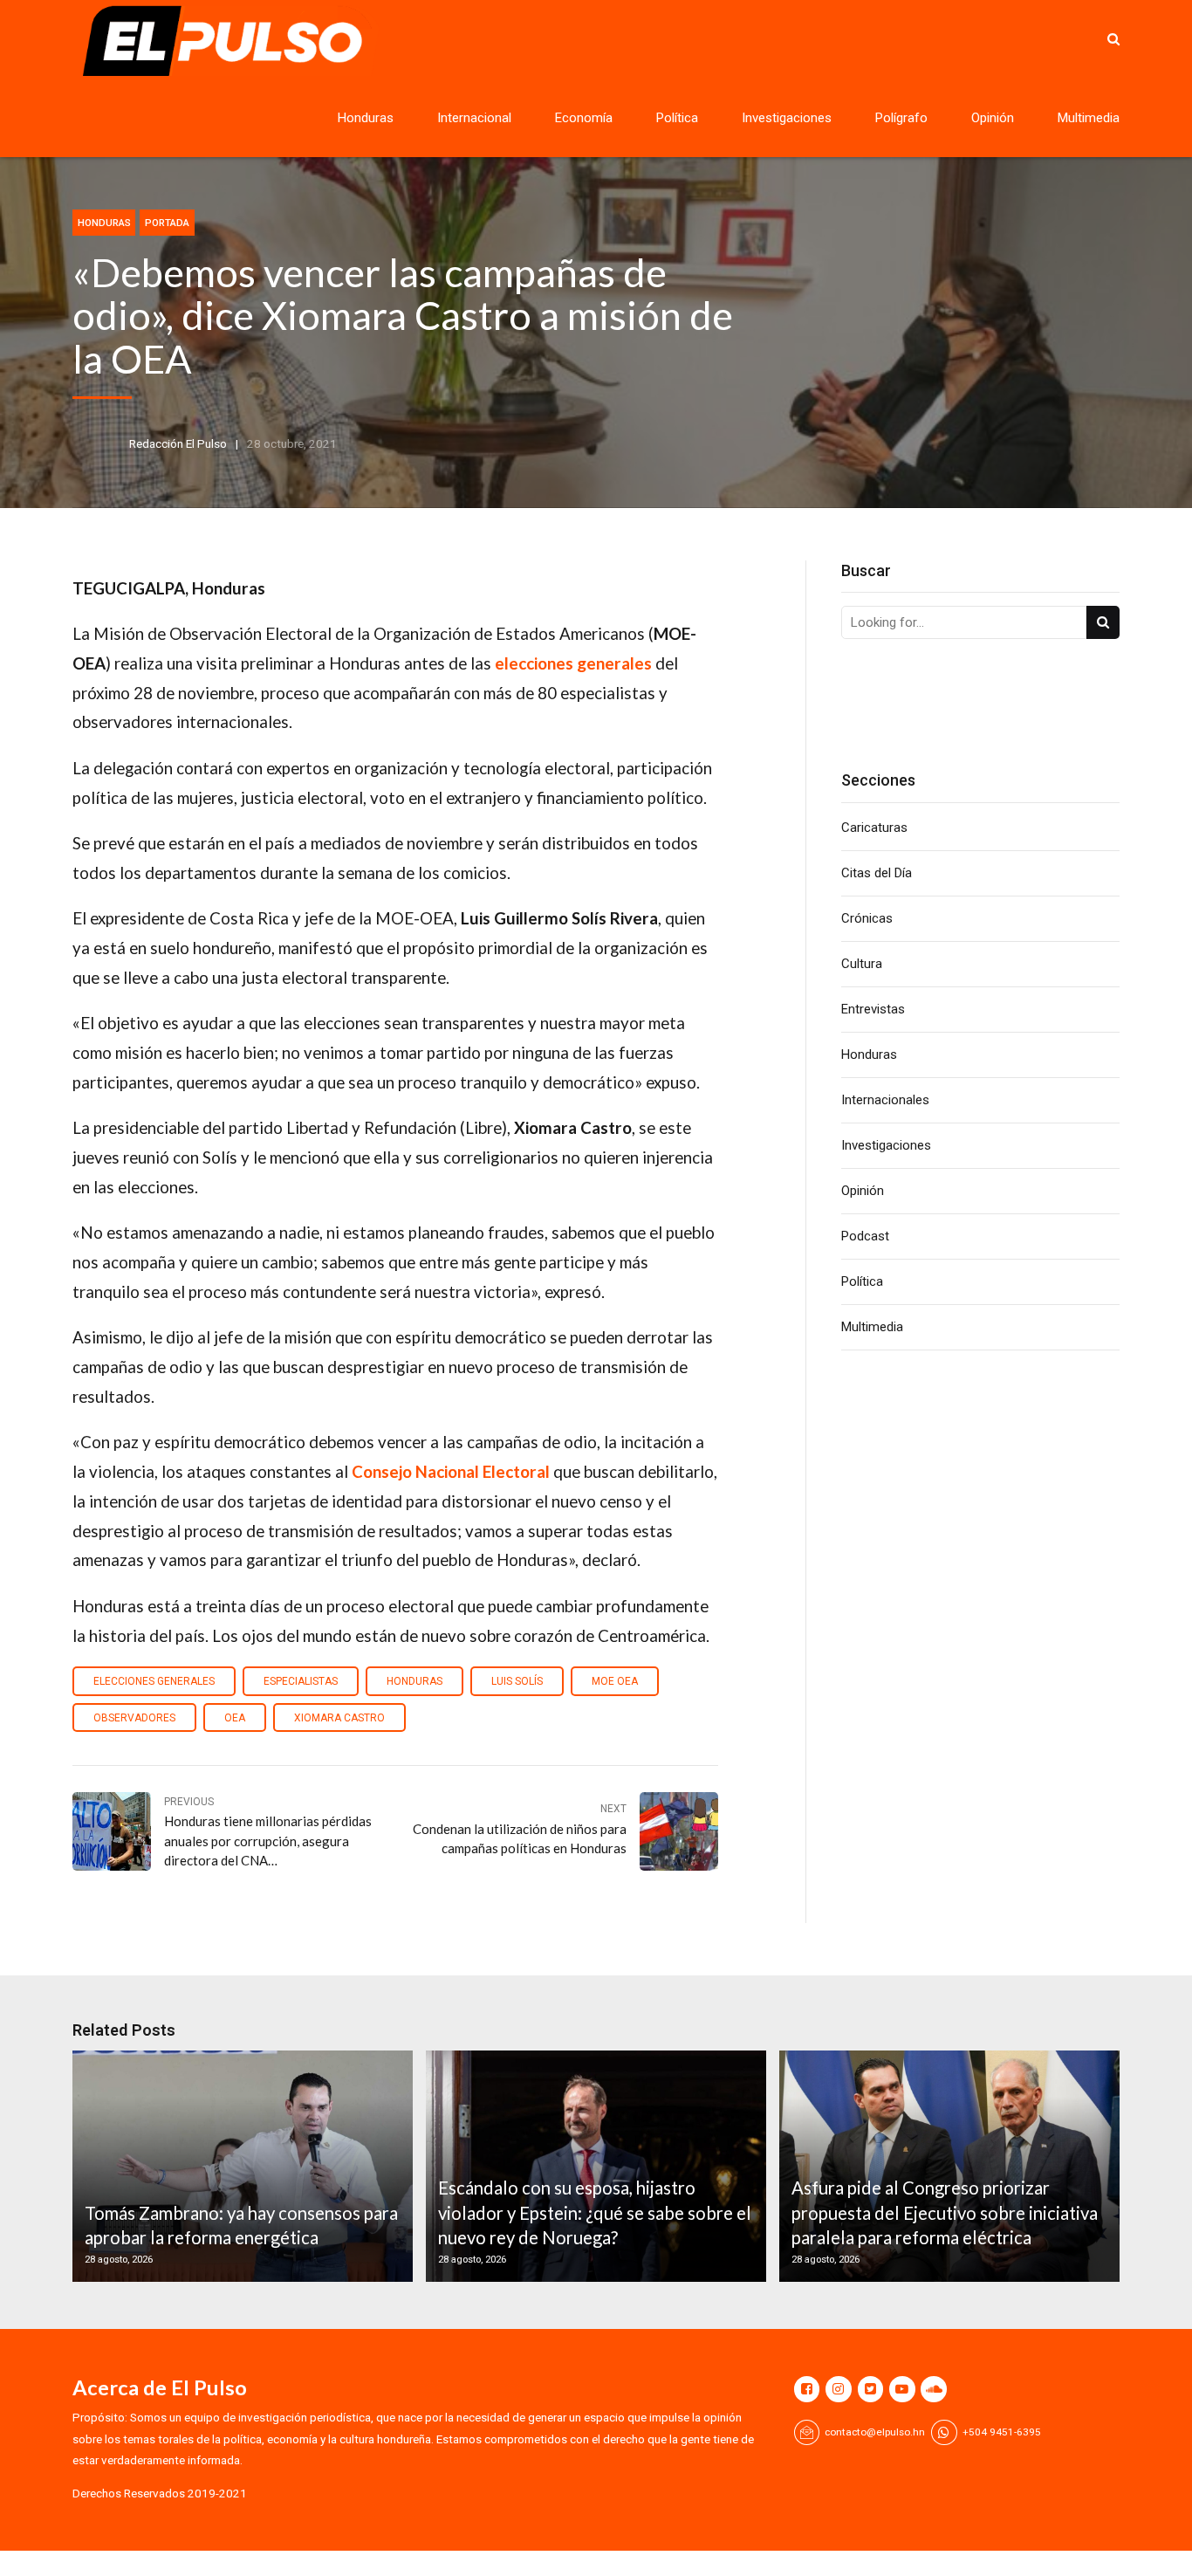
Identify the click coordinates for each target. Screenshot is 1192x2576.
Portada (167, 223)
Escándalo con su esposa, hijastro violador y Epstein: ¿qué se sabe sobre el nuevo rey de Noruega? (595, 2212)
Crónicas (867, 918)
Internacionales (885, 1100)
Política (677, 118)
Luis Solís (517, 1681)
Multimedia (1089, 118)
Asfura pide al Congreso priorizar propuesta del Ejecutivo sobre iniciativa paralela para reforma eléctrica (945, 2212)
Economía (584, 118)
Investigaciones (787, 118)
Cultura (862, 964)
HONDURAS (414, 1681)
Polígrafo (901, 118)
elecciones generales (154, 1681)
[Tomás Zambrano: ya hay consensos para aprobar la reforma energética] (240, 2166)
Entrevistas (873, 1009)
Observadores (134, 1718)
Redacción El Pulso (178, 443)
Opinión (993, 118)
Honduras (366, 118)
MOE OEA (615, 1681)
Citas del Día (877, 873)
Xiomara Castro (339, 1718)
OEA (235, 1718)
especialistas (301, 1681)
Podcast (865, 1236)
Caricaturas (874, 828)
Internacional (474, 118)
